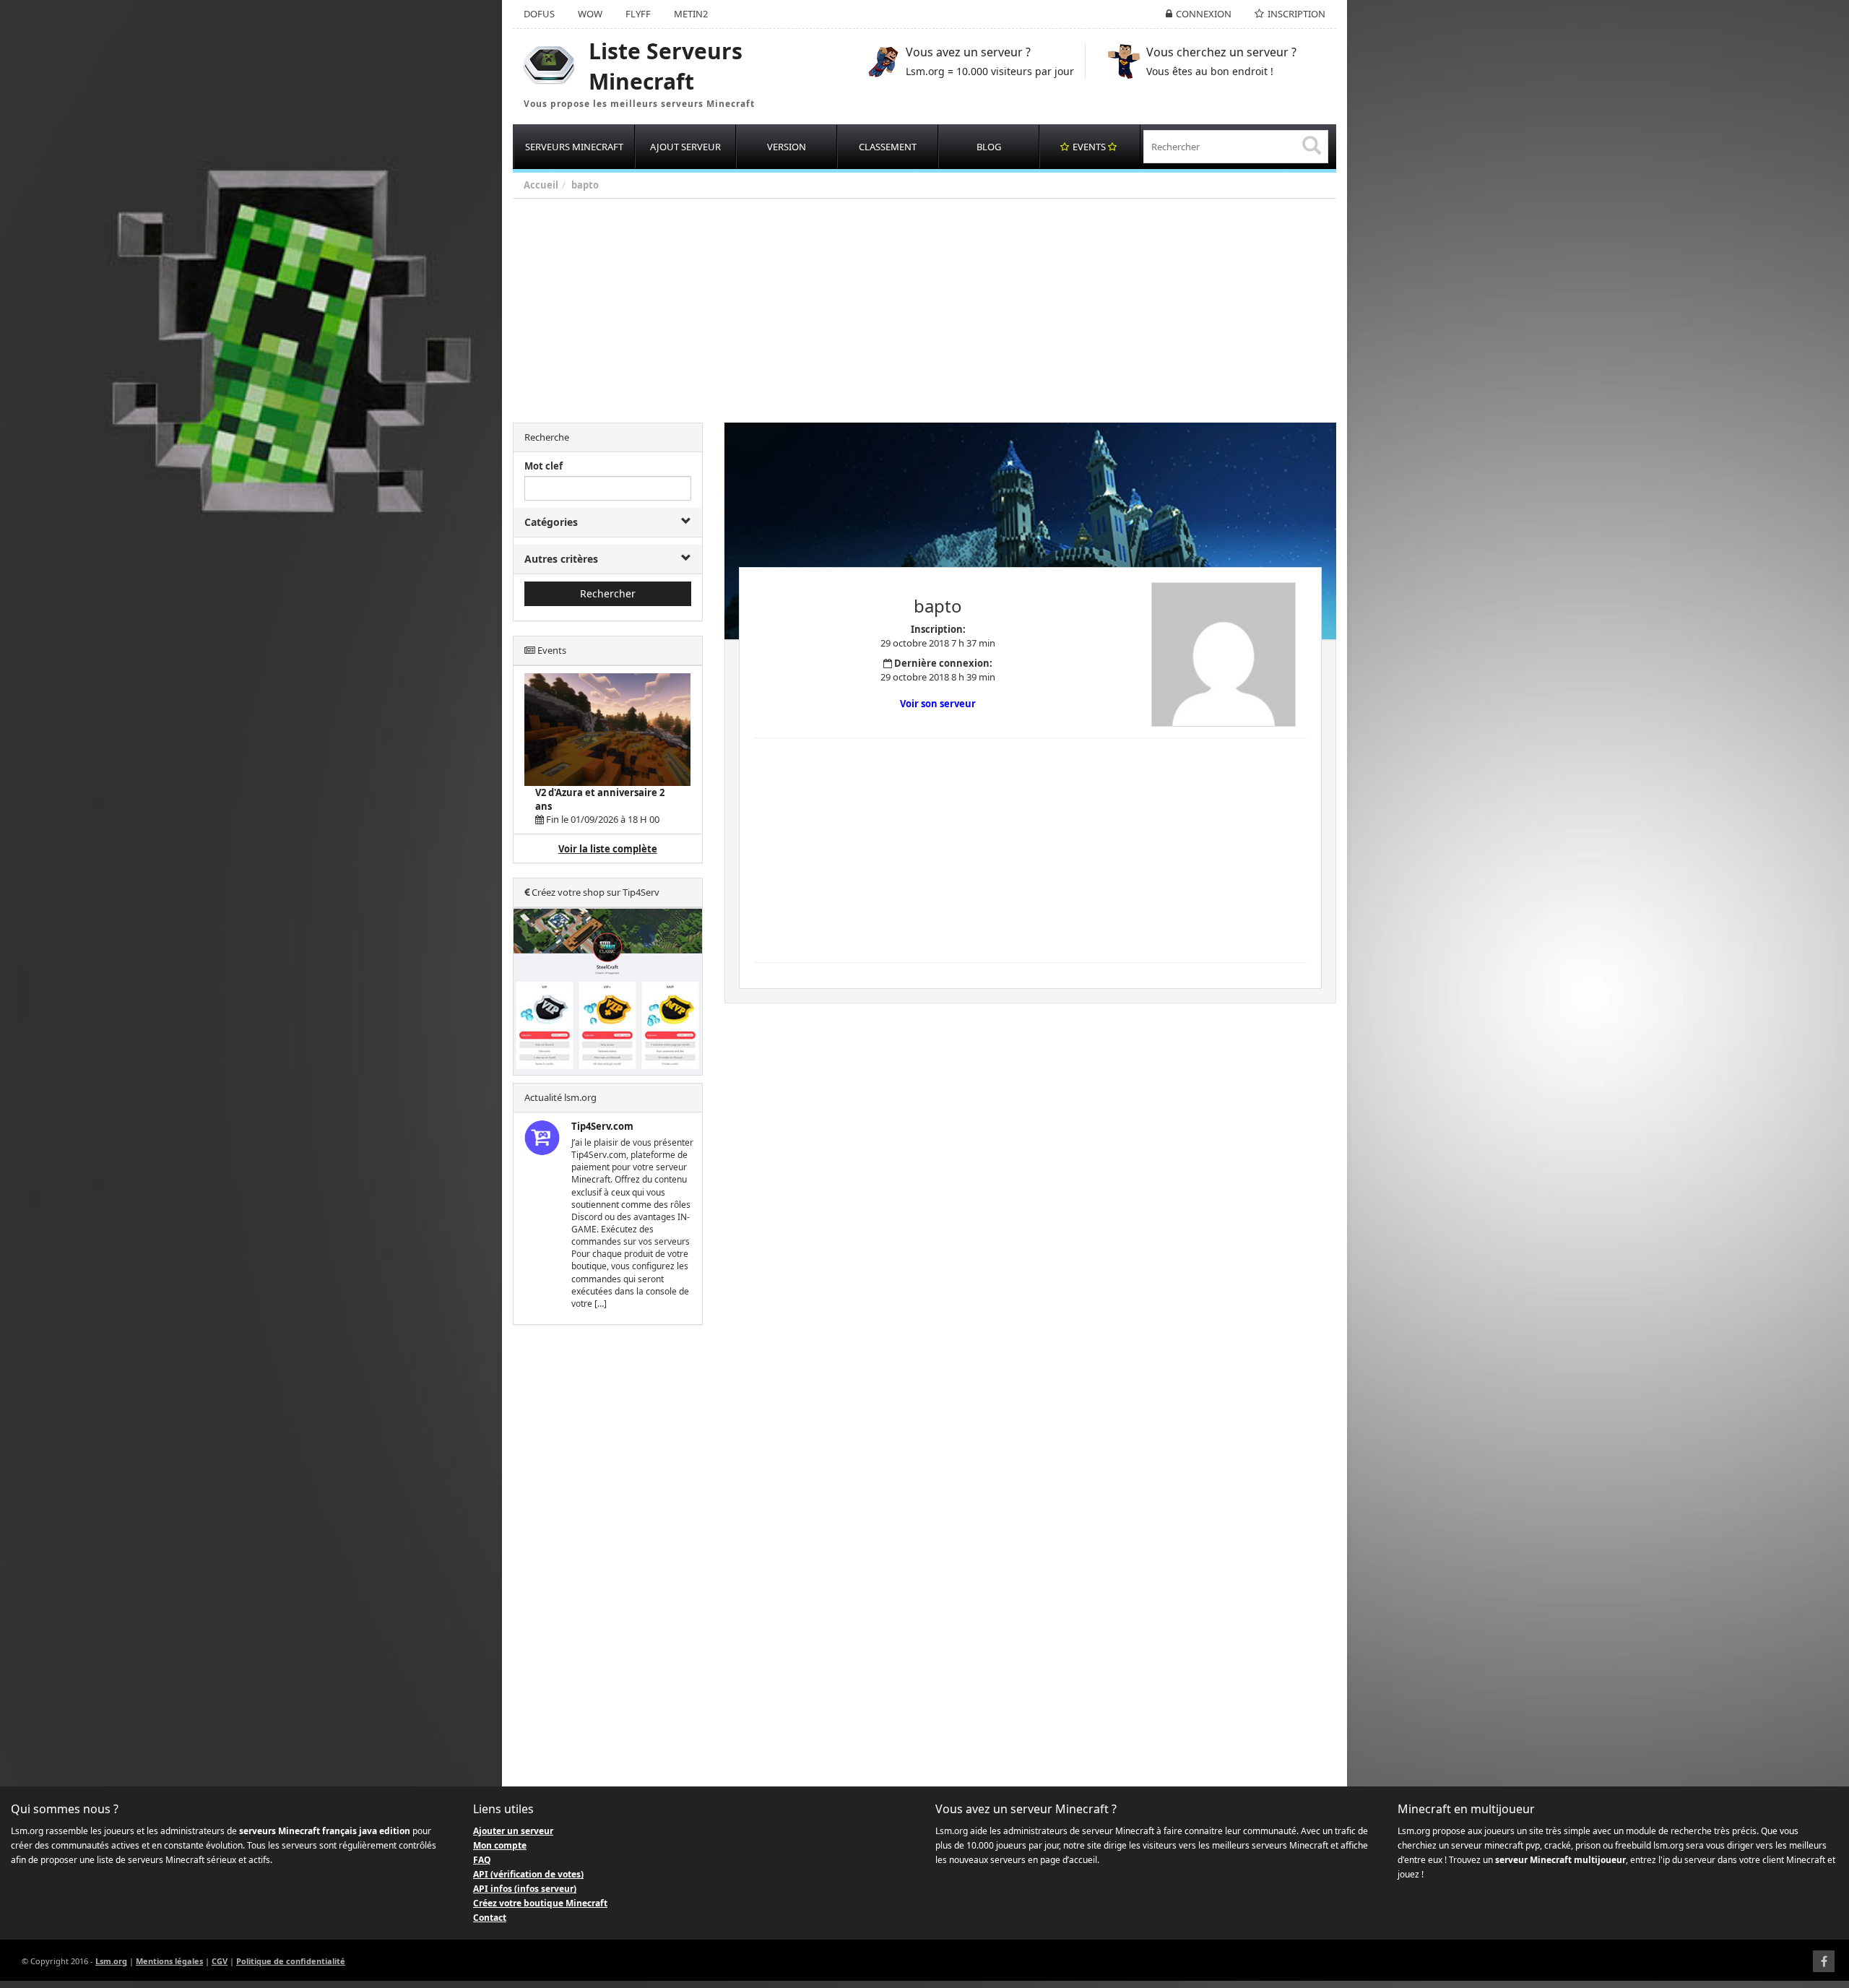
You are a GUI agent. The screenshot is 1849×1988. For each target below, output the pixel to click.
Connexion (1204, 14)
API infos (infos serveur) (525, 1889)
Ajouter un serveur (513, 1831)
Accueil (541, 185)
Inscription (1296, 14)
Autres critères (561, 559)
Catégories (551, 522)
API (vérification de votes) (528, 1874)
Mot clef (544, 466)
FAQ (482, 1860)
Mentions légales (169, 1961)
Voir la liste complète (608, 849)
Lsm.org (111, 1961)
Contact (490, 1918)
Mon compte (500, 1845)
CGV (220, 1961)
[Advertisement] (946, 307)
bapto (585, 185)
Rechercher (608, 593)
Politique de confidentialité (291, 1961)
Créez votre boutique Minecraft (540, 1903)
